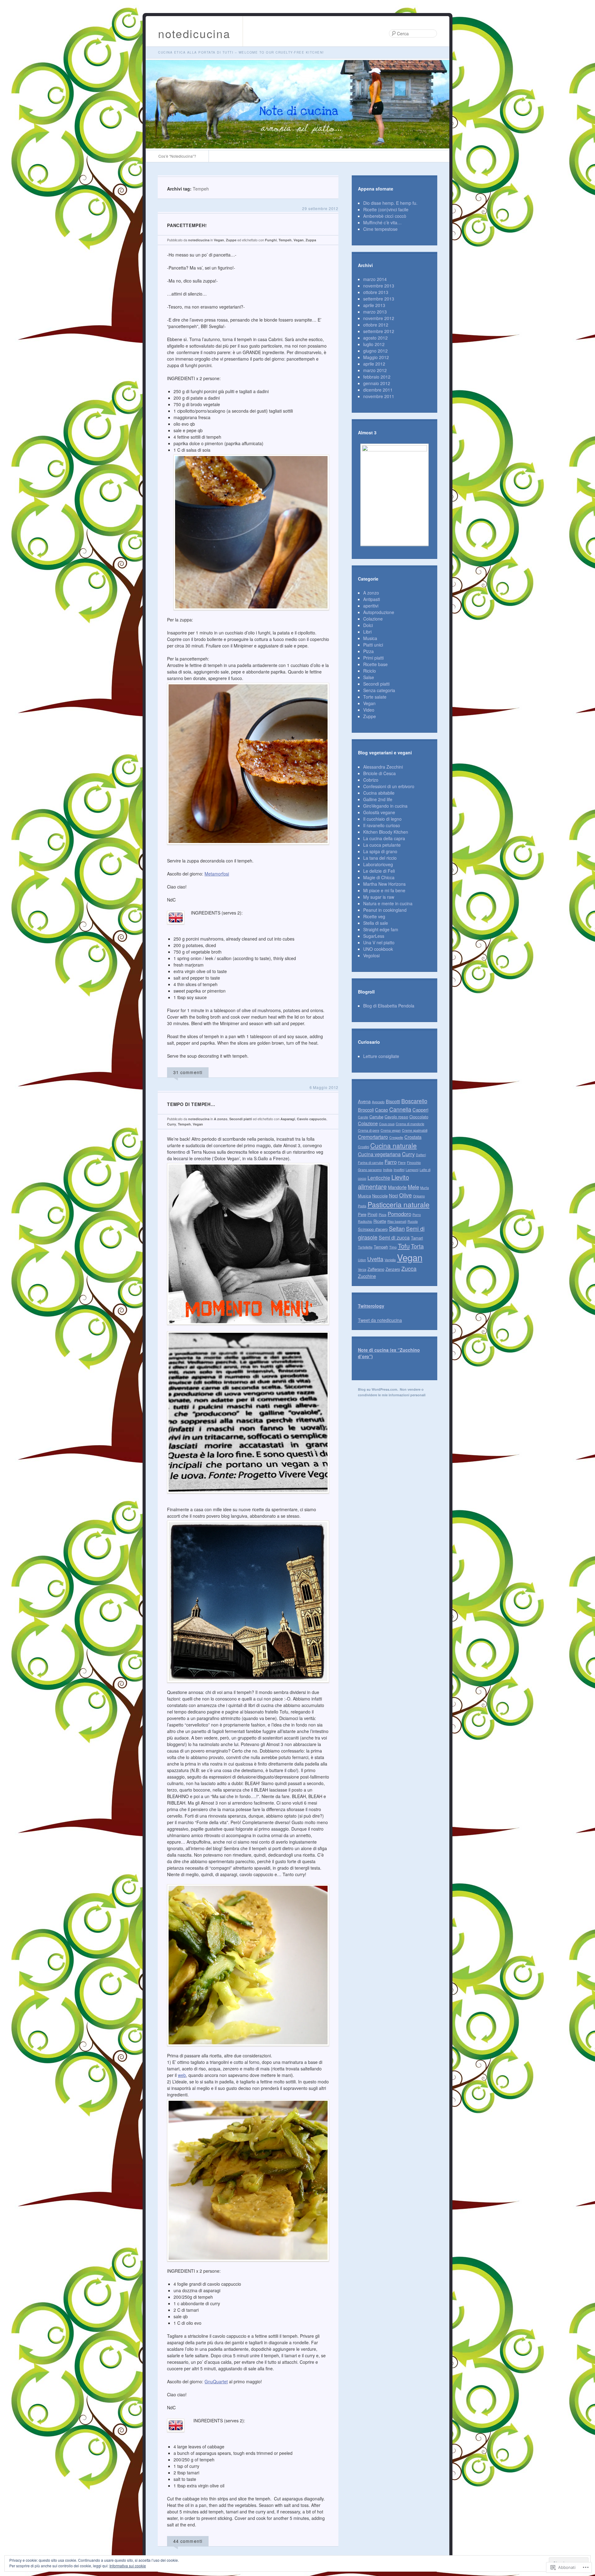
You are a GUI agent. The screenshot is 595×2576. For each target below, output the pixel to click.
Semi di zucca (394, 1238)
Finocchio (414, 1163)
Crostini (364, 1147)
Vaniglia (390, 1260)
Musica (370, 638)
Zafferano (376, 1269)
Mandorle (397, 1187)
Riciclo (370, 671)
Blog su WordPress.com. (378, 1389)
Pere (362, 1214)
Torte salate (375, 697)
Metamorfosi (217, 874)
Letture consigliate (381, 1056)
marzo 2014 (375, 279)
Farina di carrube (371, 1163)
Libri (367, 632)
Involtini (399, 1170)
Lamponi (412, 1170)
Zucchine (367, 1276)
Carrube (376, 1117)
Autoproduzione (379, 612)
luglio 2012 (374, 344)
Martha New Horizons (384, 884)
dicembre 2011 (378, 390)
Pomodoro (399, 1214)
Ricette (380, 1221)
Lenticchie (379, 1178)
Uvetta (375, 1259)
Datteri (421, 1155)
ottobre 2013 (376, 292)
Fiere (402, 1163)
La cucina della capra (384, 838)
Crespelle (396, 1137)
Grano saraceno (370, 1170)
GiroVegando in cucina (385, 806)
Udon (362, 1260)
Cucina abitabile (379, 793)
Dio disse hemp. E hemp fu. (390, 203)
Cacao (381, 1110)
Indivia (388, 1170)
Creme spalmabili (415, 1130)
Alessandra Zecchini (383, 767)
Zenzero (393, 1269)
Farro (391, 1162)
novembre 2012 (379, 318)
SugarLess (374, 936)
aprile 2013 (374, 305)
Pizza (368, 651)
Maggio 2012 (376, 357)
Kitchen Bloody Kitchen (386, 832)
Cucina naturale (394, 1145)
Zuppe (231, 240)
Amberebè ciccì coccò (385, 216)
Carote (363, 1117)
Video (369, 710)
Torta (417, 1246)
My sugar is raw (379, 897)
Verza (362, 1269)
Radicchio (365, 1221)
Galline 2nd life (378, 799)
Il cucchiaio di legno (382, 819)
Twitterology (371, 1306)
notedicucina (194, 33)
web (182, 2075)
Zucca (409, 1268)
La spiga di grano (380, 851)
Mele (413, 1187)
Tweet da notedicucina (380, 1320)
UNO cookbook (378, 949)
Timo (393, 1247)
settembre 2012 (379, 331)
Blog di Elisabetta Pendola (389, 1006)
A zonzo (221, 1119)
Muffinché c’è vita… (382, 222)
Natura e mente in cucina (388, 903)
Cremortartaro (373, 1137)
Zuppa (311, 240)
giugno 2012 (375, 351)
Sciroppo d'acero (373, 1229)
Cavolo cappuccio (312, 1119)
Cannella (400, 1109)
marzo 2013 (375, 312)
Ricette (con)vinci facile (386, 209)
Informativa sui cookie (128, 2566)
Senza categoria (379, 690)
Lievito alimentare (383, 1182)
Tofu (404, 1246)
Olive (405, 1195)
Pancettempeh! (187, 225)
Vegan (219, 240)
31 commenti (188, 1072)
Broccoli (366, 1110)
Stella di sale (376, 923)
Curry (172, 1124)
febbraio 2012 (377, 377)
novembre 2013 (379, 286)
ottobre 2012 (376, 325)
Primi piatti (373, 658)
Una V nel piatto (379, 942)
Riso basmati (397, 1221)
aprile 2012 (374, 364)
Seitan (397, 1228)
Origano (419, 1196)
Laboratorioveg (378, 864)
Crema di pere (369, 1130)
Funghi (271, 240)
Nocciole (380, 1196)
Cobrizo (371, 780)
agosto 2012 (375, 338)
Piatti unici (373, 645)
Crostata (413, 1137)
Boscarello (414, 1101)
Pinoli (372, 1214)
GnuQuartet (216, 2381)
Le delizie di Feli (379, 871)
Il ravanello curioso (382, 825)
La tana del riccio (380, 858)
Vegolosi (371, 955)
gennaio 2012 (377, 383)
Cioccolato (419, 1117)
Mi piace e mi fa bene (384, 890)
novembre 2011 (379, 396)
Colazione (373, 619)
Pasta (362, 1206)
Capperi (420, 1110)
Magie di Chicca (379, 877)
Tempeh (285, 240)
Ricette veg (374, 916)
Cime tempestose (380, 229)
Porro (417, 1215)
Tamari (417, 1238)
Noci (393, 1195)
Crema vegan (391, 1130)
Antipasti (372, 599)
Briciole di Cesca (379, 773)
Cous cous (387, 1124)
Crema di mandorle (410, 1124)
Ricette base (375, 664)
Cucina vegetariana (379, 1154)
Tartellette (365, 1247)
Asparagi (288, 1119)
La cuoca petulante (382, 845)
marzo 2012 (375, 370)
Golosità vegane (379, 812)
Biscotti (393, 1101)
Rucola (413, 1221)
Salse (369, 677)
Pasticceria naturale (399, 1204)
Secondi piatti (241, 1119)
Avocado (378, 1102)
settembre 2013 (379, 299)
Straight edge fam (381, 929)
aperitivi (371, 606)
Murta (425, 1188)
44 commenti (188, 2541)
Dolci (368, 625)
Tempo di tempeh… (191, 1104)
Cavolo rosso (396, 1117)
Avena (364, 1101)
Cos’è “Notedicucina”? (177, 156)
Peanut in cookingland (385, 910)
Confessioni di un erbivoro (389, 786)
